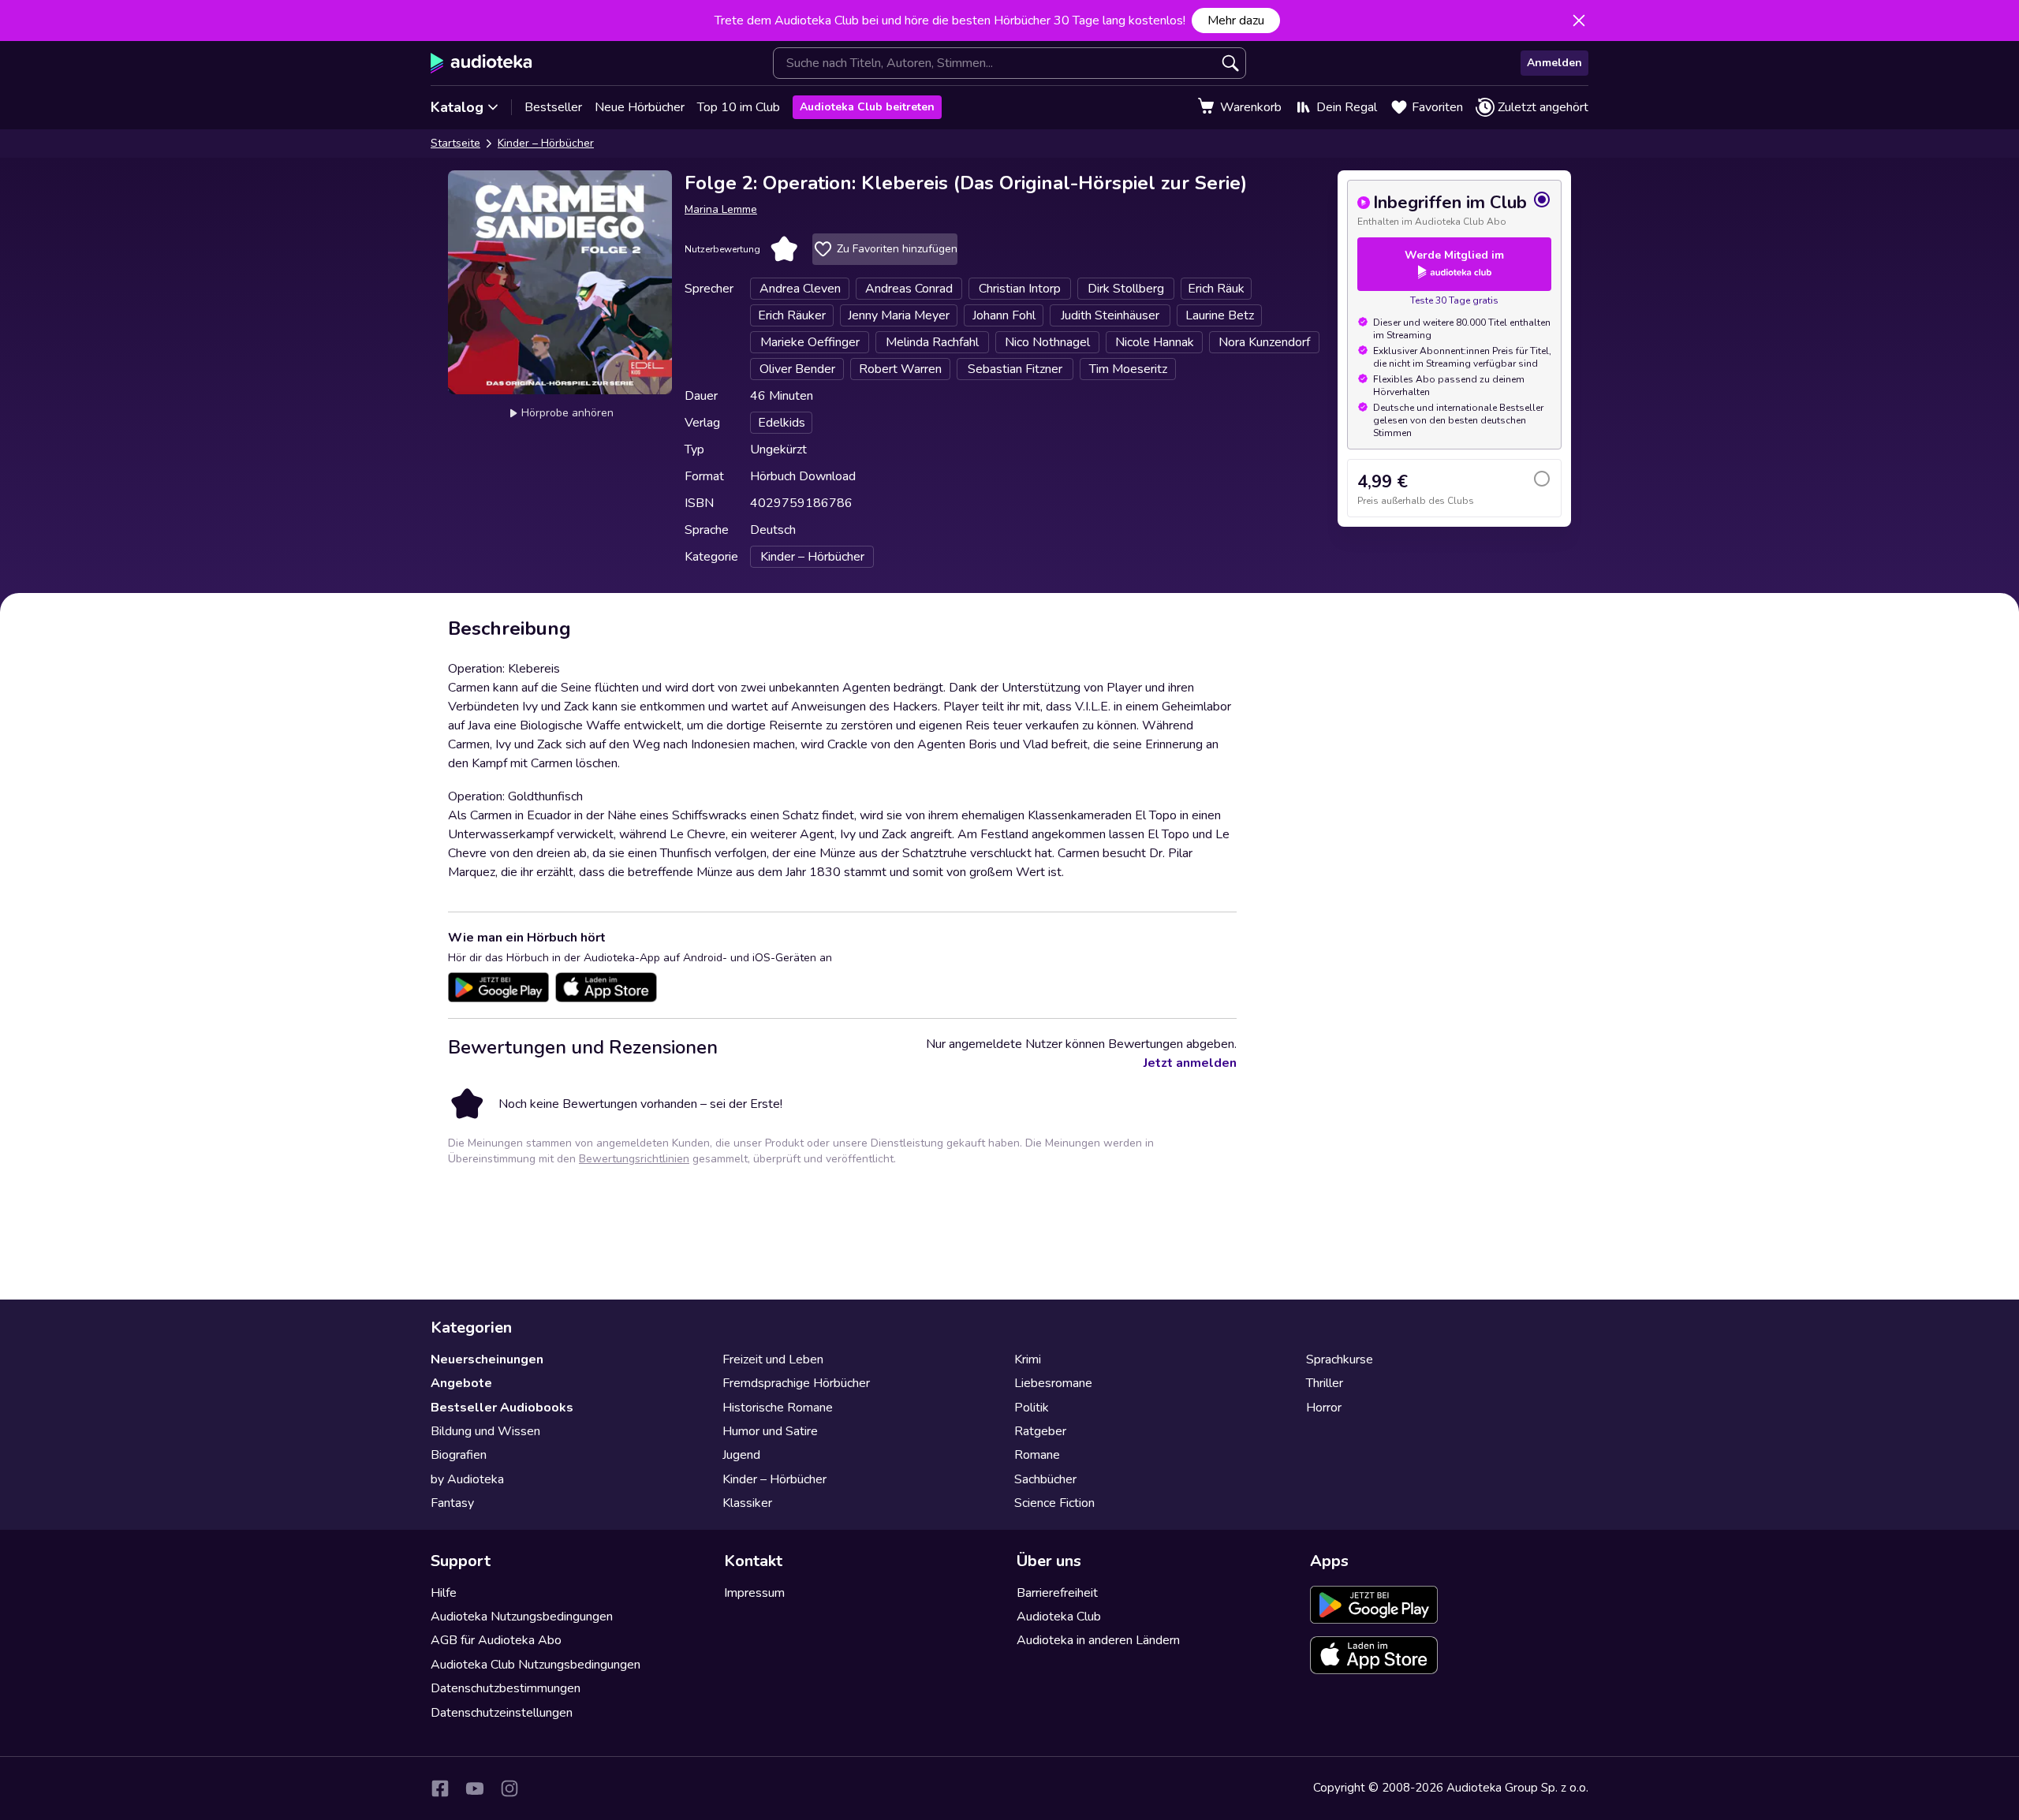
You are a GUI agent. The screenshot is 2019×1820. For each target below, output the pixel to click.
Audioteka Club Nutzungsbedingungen (536, 1665)
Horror (1324, 1408)
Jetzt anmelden (1190, 1063)
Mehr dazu (1236, 21)
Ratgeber (1040, 1431)
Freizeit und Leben (773, 1359)
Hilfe (444, 1593)
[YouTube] (475, 1788)
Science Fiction (1054, 1503)
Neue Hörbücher (640, 107)
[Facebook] (440, 1788)
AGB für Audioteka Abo (496, 1640)
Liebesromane (1053, 1383)
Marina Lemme (721, 209)
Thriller (1325, 1383)
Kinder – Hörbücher (546, 143)
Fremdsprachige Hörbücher (796, 1383)
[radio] (1454, 209)
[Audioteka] (481, 63)
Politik (1032, 1408)
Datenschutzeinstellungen (502, 1713)
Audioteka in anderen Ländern (1098, 1640)
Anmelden (1554, 63)
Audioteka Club (1059, 1617)
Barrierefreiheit (1057, 1593)
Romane (1037, 1455)
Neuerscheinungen (487, 1359)
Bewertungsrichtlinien (634, 1159)
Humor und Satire (770, 1431)
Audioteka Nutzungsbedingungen (522, 1617)
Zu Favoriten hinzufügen (897, 249)
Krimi (1028, 1359)
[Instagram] (509, 1788)
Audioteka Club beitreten (867, 107)
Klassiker (747, 1503)
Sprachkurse (1340, 1359)
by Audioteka (467, 1479)
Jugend (741, 1455)
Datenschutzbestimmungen (506, 1688)
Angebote (461, 1383)
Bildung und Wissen (485, 1431)
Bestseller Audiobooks (502, 1408)
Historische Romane (778, 1408)
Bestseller (553, 107)
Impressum (754, 1593)
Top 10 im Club (739, 107)
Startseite (455, 143)
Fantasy (452, 1503)
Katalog (457, 107)
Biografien (459, 1455)
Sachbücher (1045, 1479)
